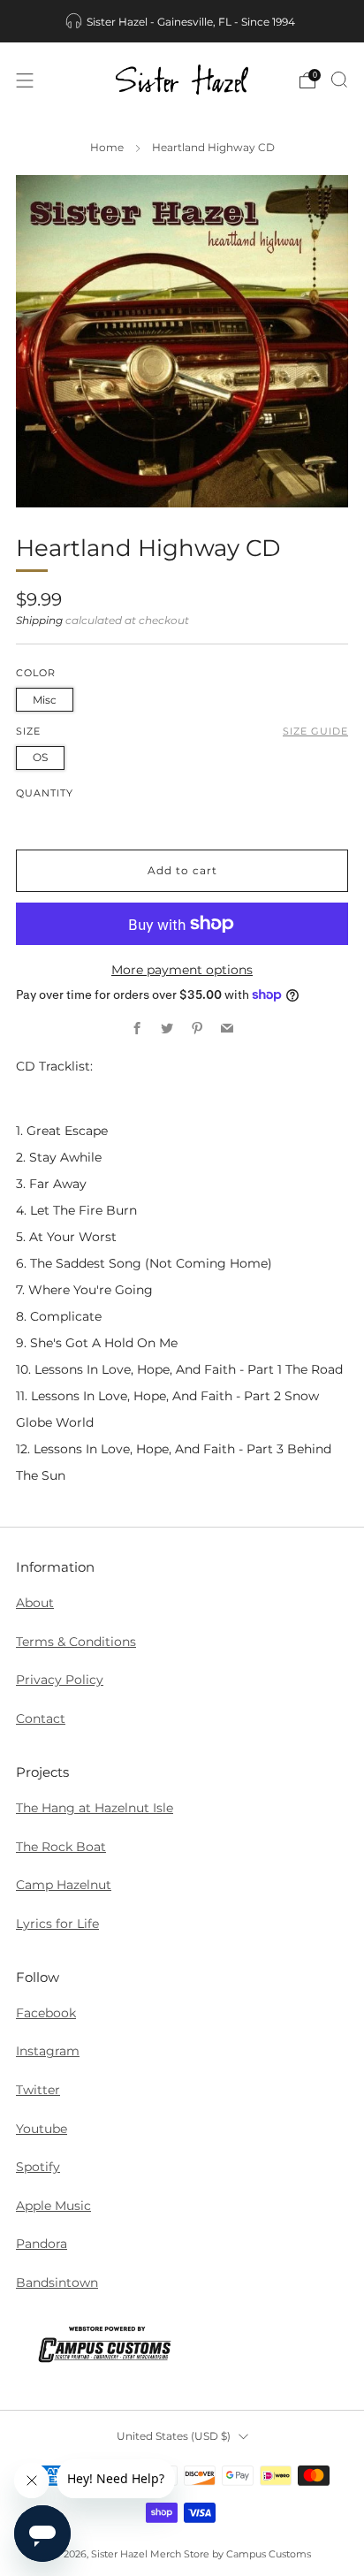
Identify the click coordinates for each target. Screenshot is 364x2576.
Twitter (38, 2090)
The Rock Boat (61, 1847)
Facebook (46, 2013)
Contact (41, 1719)
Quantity (45, 793)
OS (40, 757)
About (35, 1603)
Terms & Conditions (76, 1642)
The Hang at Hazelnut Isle (95, 1808)
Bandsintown (57, 2283)
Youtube (42, 2129)
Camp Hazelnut (64, 1885)
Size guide (315, 732)
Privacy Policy (60, 1680)
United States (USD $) (174, 2436)
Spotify (38, 2167)
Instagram (48, 2051)
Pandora (42, 2244)
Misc (45, 700)
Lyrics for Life (57, 1924)
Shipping (39, 621)
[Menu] (25, 80)
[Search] (339, 80)
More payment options (182, 970)
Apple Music (53, 2206)
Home (107, 148)
